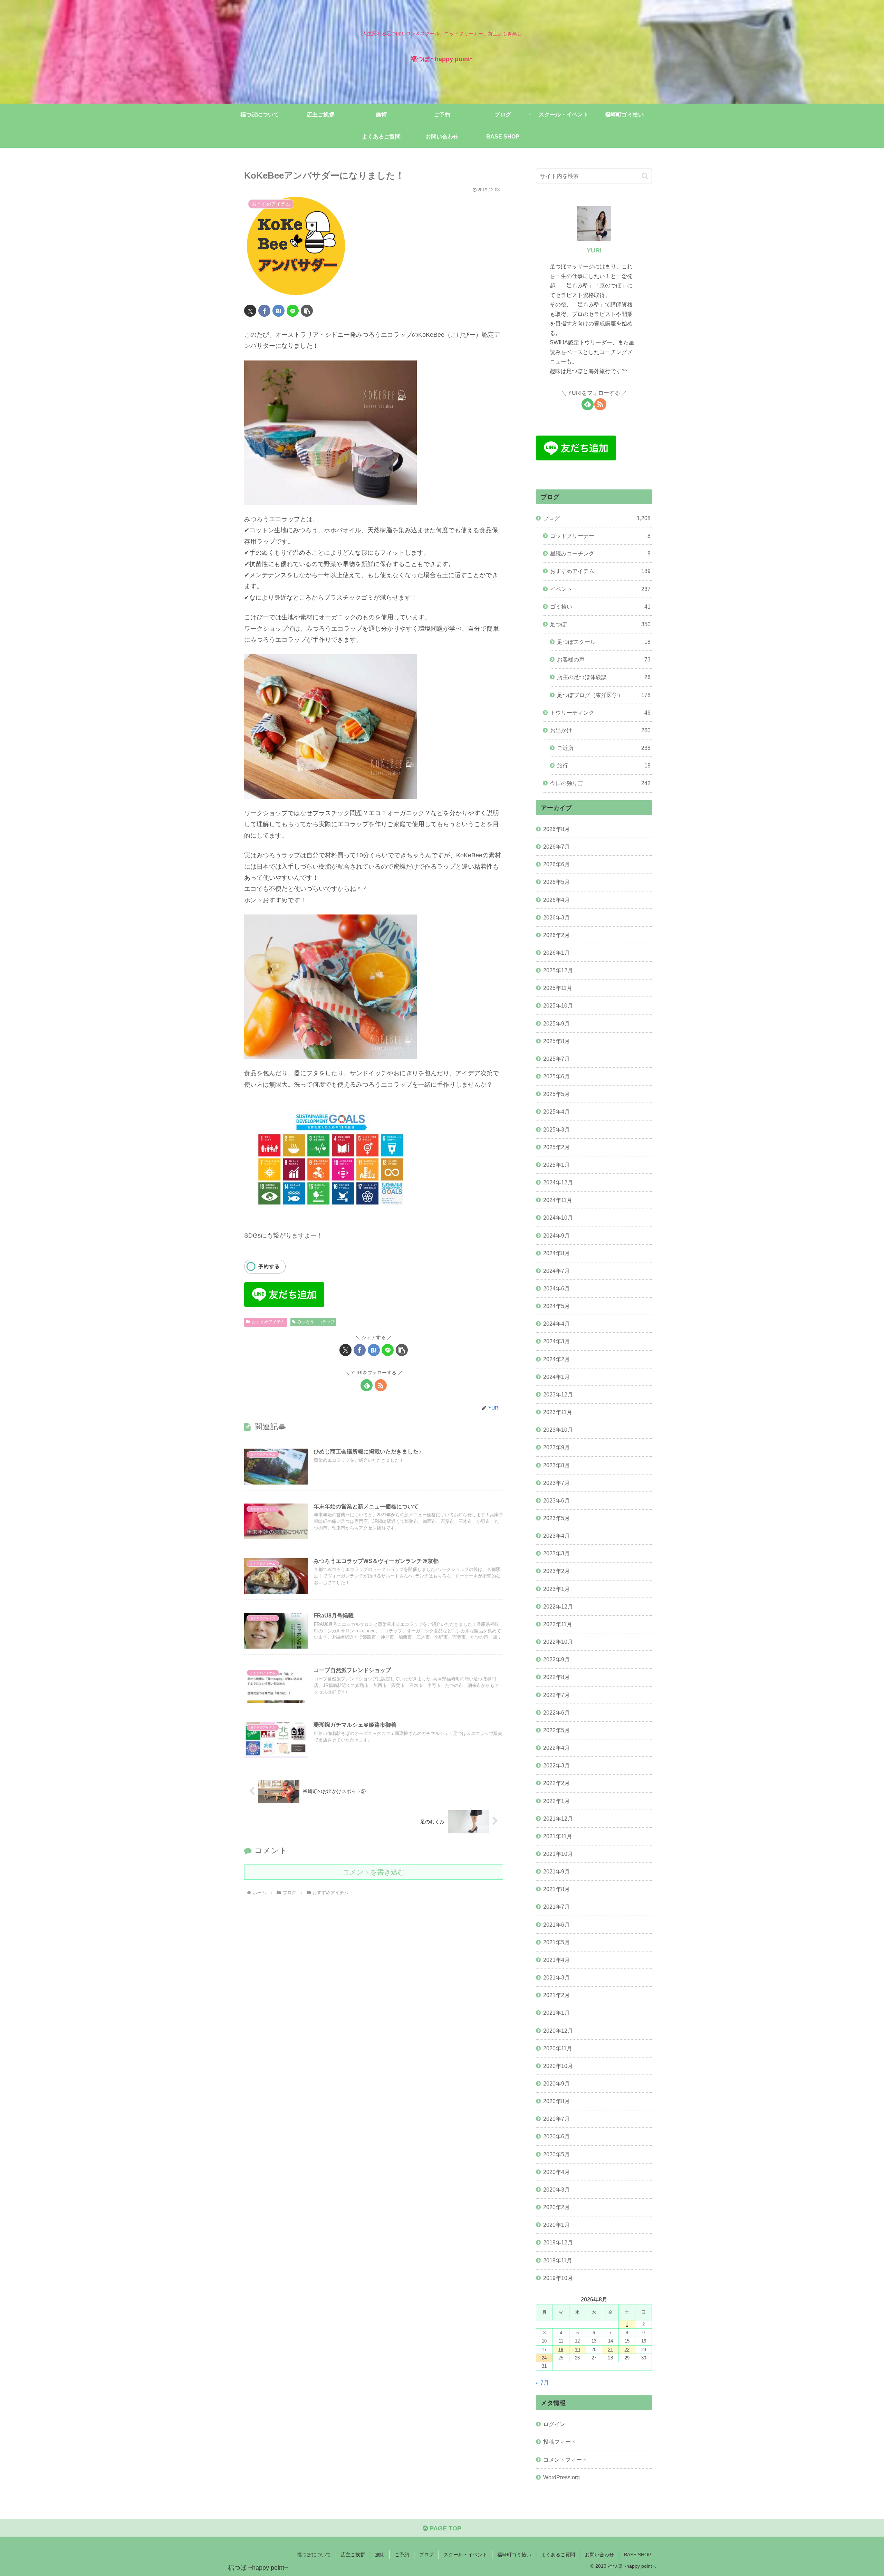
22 (627, 2350)
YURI (594, 250)
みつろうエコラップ (316, 1322)
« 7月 (542, 2383)
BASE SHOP (638, 2555)
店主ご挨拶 (353, 2555)
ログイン (554, 2424)
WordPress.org (561, 2477)
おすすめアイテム (268, 1322)
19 (577, 2350)
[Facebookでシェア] (264, 311)
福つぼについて (314, 2555)
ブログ (426, 2555)
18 (561, 2350)
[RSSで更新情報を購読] (381, 1385)
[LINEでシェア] (293, 311)
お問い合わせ (599, 2555)
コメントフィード (565, 2460)
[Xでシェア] (250, 311)
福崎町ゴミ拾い (514, 2555)
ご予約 (402, 2555)
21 (611, 2350)
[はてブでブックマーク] (278, 311)
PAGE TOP (445, 2528)
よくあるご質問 (558, 2555)
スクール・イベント (465, 2555)
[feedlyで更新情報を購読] (367, 1385)
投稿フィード (560, 2442)
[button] (307, 311)
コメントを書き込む (374, 1872)
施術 (380, 2555)
